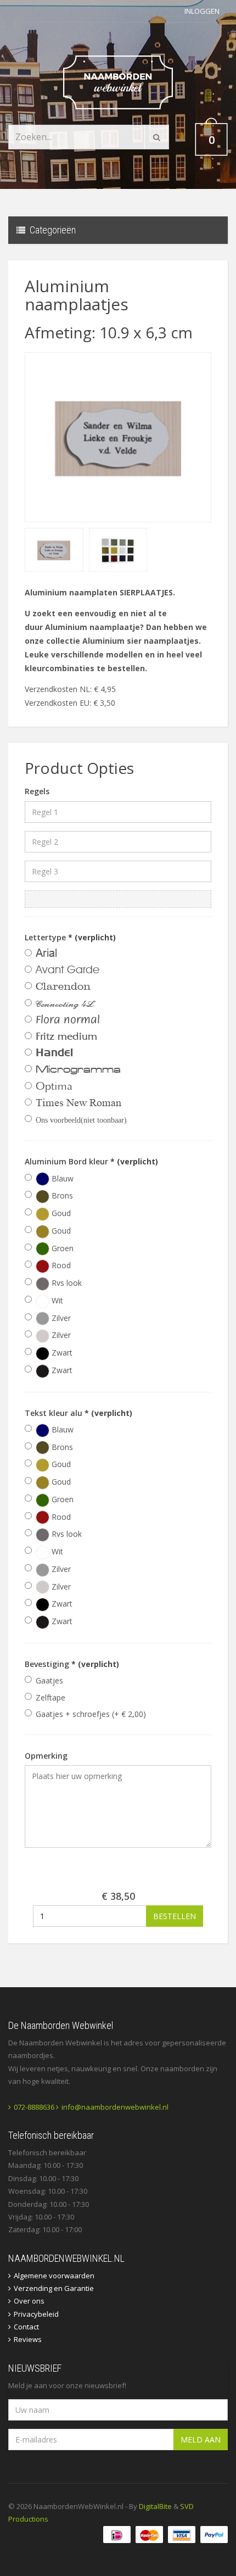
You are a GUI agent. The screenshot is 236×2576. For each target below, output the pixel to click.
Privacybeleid (36, 2314)
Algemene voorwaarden (54, 2276)
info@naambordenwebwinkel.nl (115, 2107)
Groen (61, 1248)
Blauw (61, 1178)
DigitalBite (155, 2506)
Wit (56, 1300)
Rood (60, 1265)
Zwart (61, 1353)
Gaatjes (49, 1680)
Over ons (29, 2301)
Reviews (28, 2339)
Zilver (60, 1318)
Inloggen (202, 11)
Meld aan (201, 2440)
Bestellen (175, 1916)
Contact (26, 2327)
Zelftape (50, 1697)
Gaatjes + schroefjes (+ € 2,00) (91, 1714)
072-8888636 (34, 2107)
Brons (61, 1195)
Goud (60, 1213)
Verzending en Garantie (54, 2288)
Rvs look (66, 1283)
